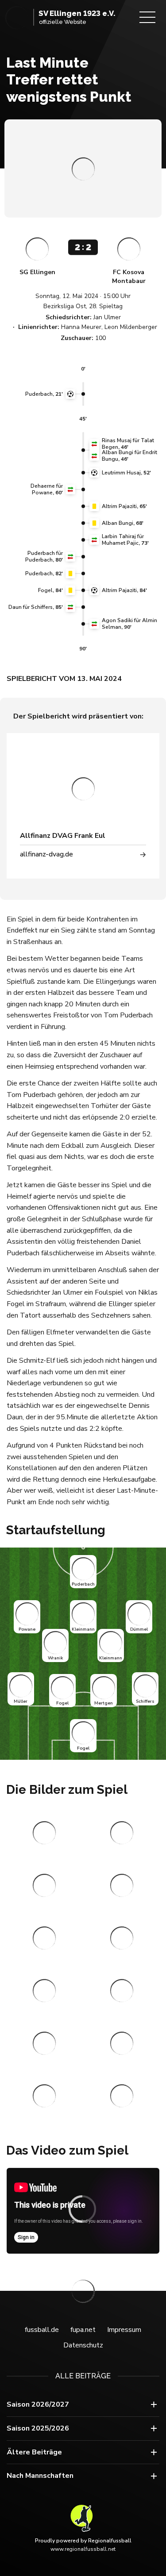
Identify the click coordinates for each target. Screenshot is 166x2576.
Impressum (124, 2330)
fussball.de (42, 2330)
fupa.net (83, 2330)
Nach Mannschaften (40, 2476)
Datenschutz (83, 2345)
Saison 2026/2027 (38, 2404)
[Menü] (147, 17)
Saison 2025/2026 (38, 2428)
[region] (83, 2211)
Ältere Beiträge (34, 2452)
